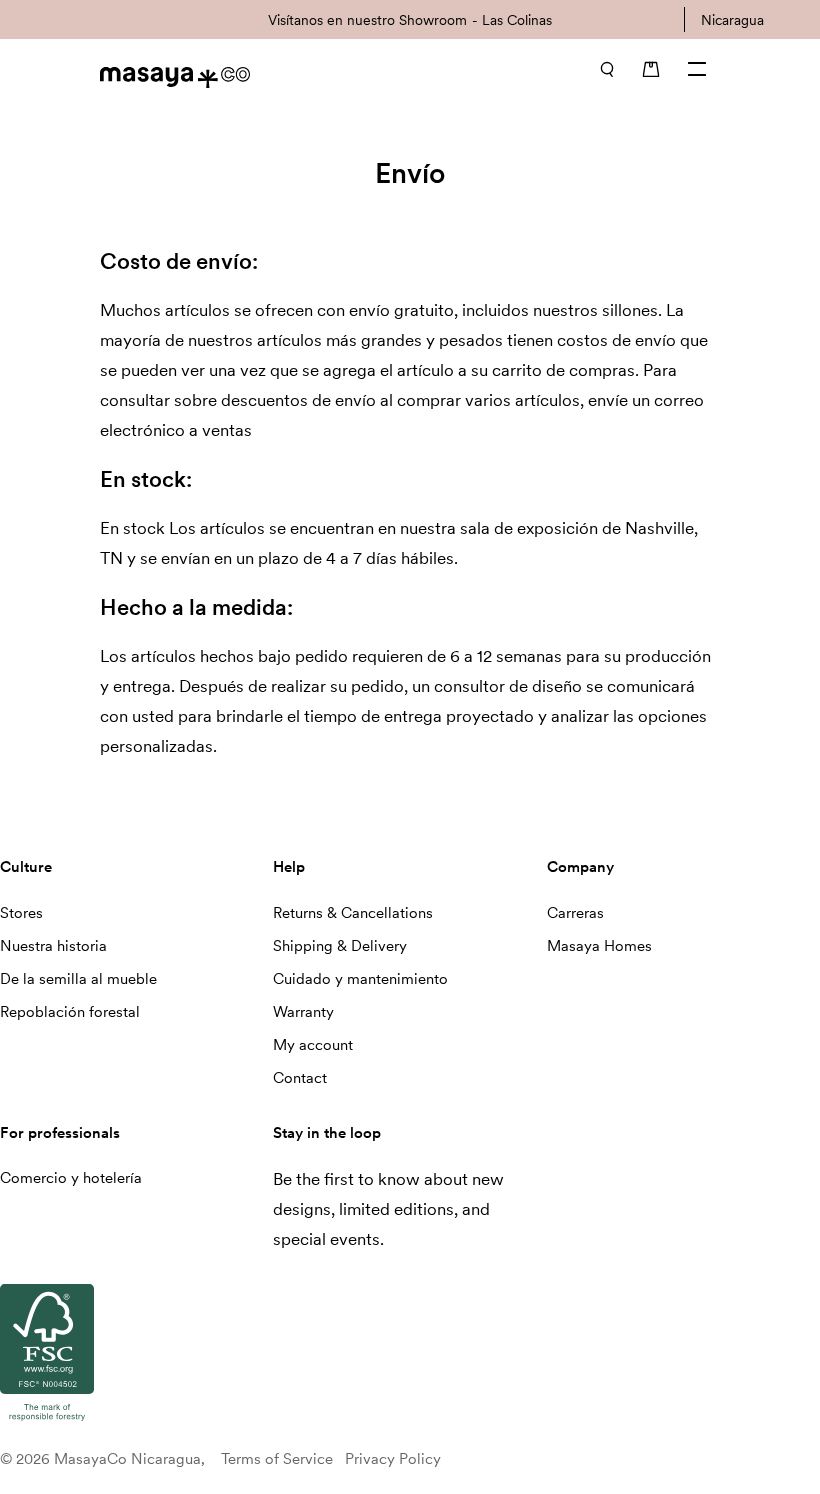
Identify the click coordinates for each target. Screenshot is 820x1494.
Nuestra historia (53, 946)
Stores (21, 913)
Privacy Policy (393, 1459)
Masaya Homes (599, 946)
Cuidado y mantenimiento (360, 979)
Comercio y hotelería (71, 1178)
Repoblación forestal (70, 1012)
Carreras (575, 913)
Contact (300, 1078)
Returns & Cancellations (353, 913)
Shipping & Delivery (340, 946)
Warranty (303, 1012)
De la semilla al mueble (78, 979)
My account (313, 1045)
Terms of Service (277, 1459)
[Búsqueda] (607, 69)
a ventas (220, 430)
